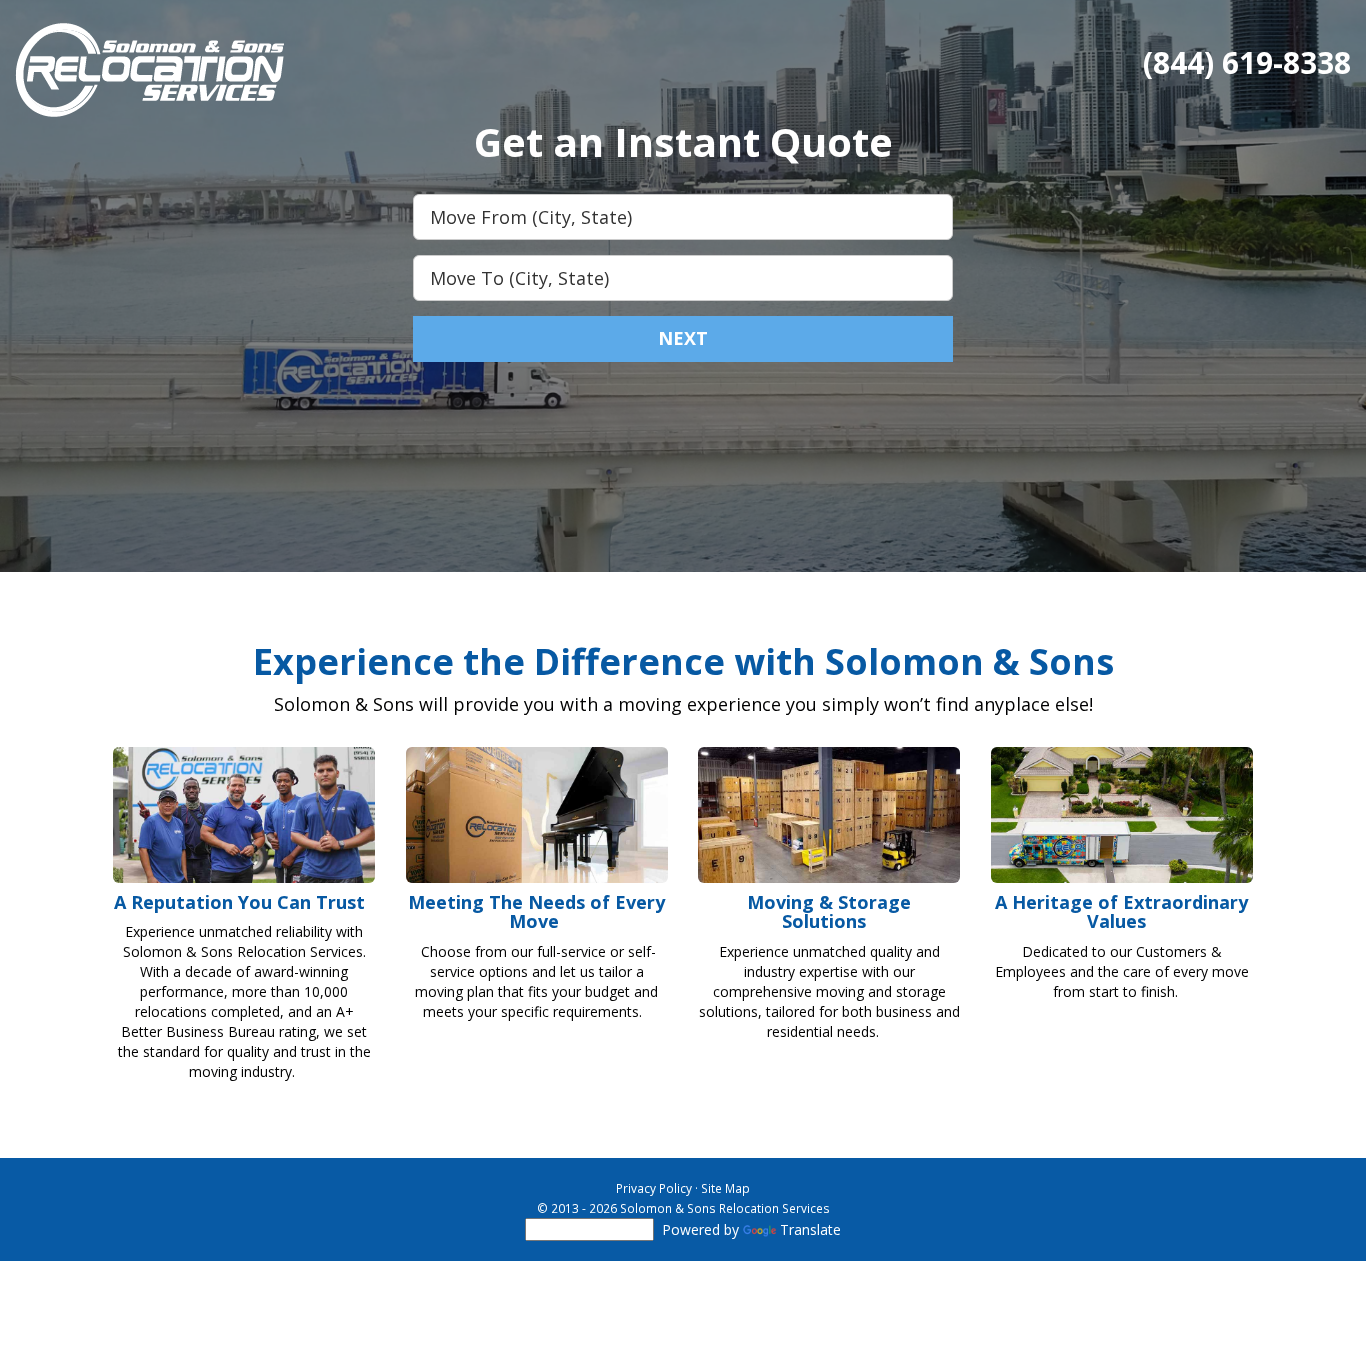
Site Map (725, 1188)
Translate (810, 1229)
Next (683, 338)
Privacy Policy (654, 1188)
